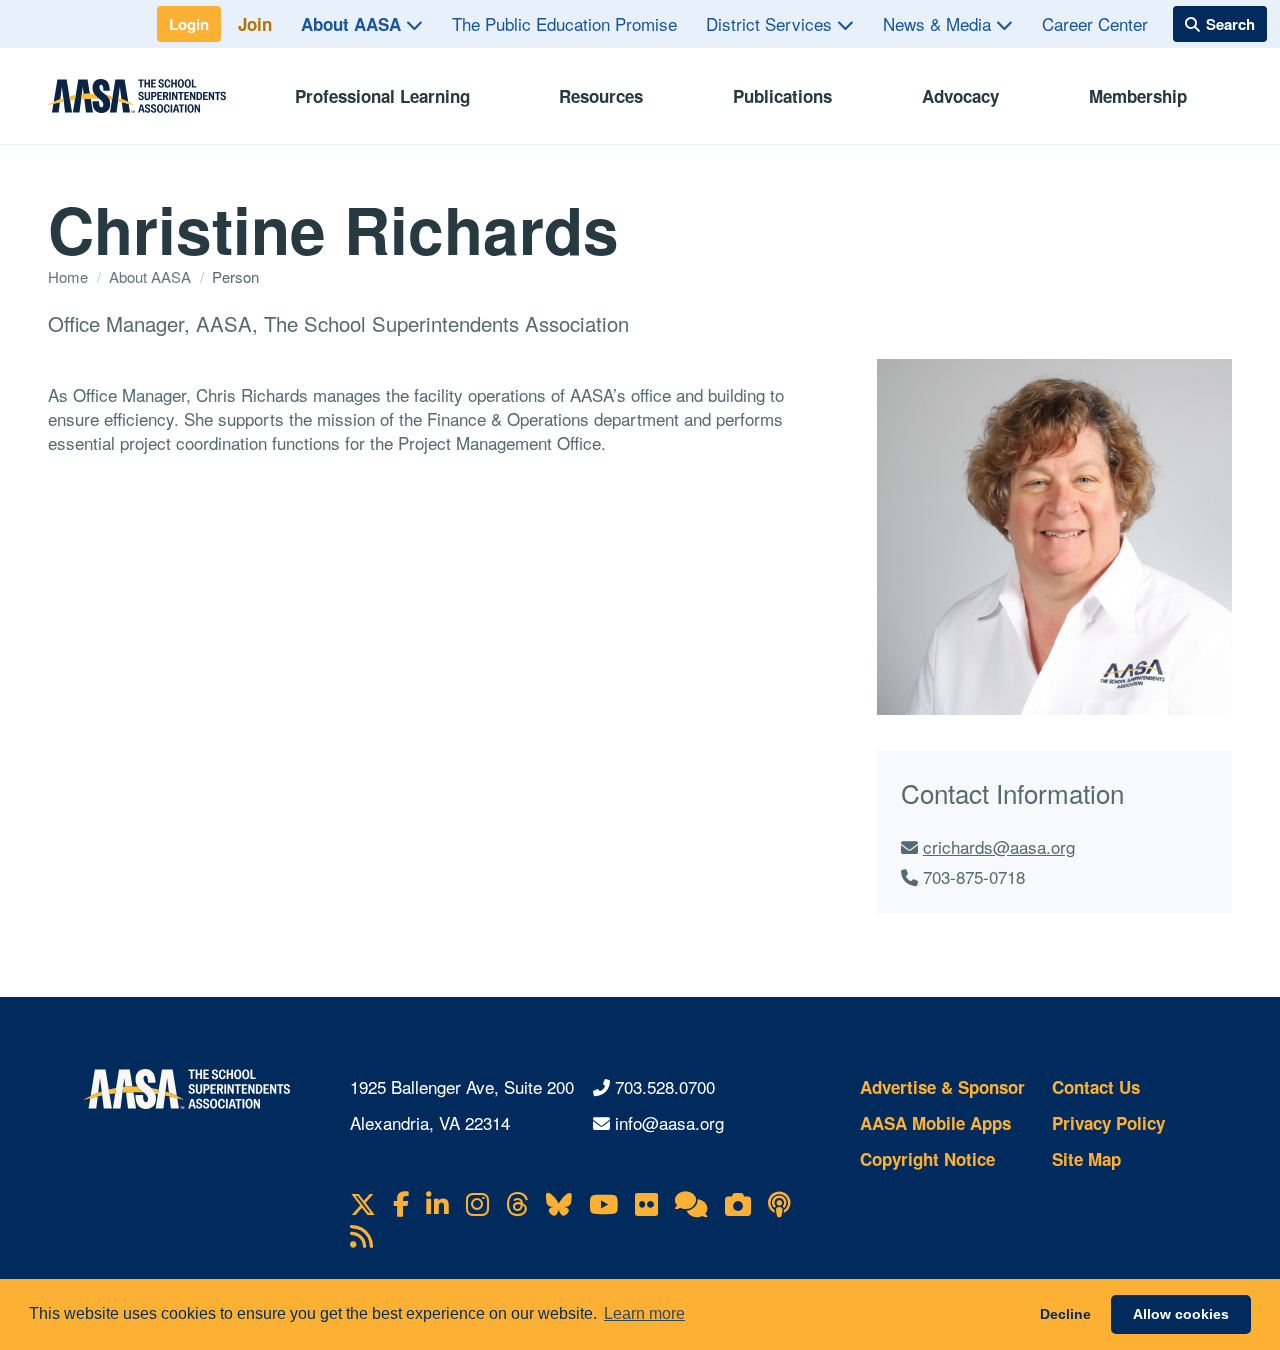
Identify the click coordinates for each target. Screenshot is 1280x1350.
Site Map (1086, 1159)
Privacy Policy (1108, 1123)
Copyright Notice (927, 1159)
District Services (771, 23)
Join (255, 24)
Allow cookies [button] (1181, 1314)
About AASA (353, 24)
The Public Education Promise (564, 23)
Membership (1138, 96)
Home (70, 276)
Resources (601, 96)
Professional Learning (382, 96)
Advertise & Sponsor (942, 1087)
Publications (782, 96)
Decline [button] (1065, 1314)
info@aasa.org (669, 1122)
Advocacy (960, 96)
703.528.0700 (665, 1086)
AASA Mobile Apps (935, 1123)
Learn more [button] (644, 1313)
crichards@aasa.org (999, 846)
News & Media (939, 23)
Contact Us (1096, 1087)
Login (189, 24)
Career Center (1095, 23)
